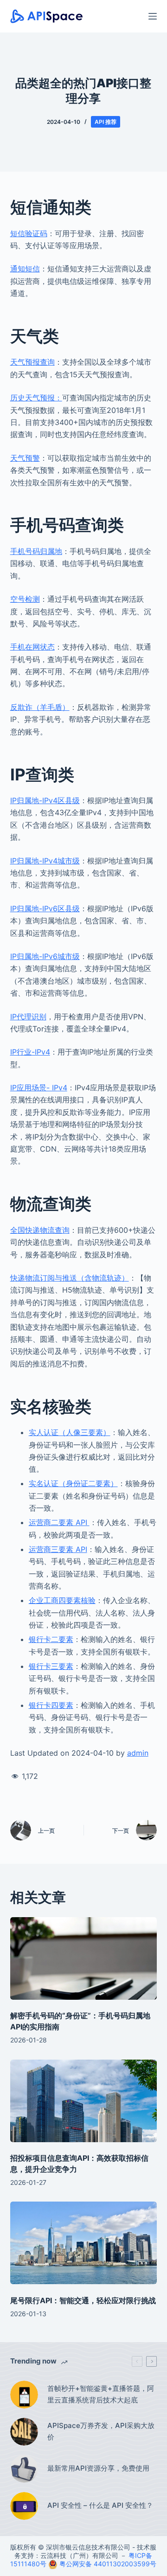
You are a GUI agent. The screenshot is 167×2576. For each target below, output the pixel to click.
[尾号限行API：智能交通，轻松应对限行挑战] (84, 2243)
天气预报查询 (32, 362)
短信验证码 (29, 233)
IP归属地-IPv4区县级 (45, 800)
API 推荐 (106, 122)
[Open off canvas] (153, 16)
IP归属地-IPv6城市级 (45, 956)
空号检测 (25, 599)
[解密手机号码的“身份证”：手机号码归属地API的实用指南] (84, 1958)
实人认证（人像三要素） (70, 1432)
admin (138, 1753)
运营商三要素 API (58, 1549)
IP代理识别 (28, 1017)
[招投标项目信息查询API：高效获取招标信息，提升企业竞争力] (84, 2101)
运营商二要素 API (59, 1522)
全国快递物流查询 (40, 1230)
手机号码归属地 (36, 551)
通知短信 (25, 269)
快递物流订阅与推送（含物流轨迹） (70, 1278)
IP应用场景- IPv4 (39, 1088)
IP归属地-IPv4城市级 (45, 861)
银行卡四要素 (51, 1705)
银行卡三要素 (51, 1666)
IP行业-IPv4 (30, 1052)
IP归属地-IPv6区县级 (45, 908)
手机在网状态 (32, 647)
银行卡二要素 (51, 1639)
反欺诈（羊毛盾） (40, 707)
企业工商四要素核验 (62, 1600)
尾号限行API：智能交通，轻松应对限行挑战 (83, 2300)
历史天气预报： (36, 398)
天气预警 (25, 458)
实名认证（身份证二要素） (73, 1483)
